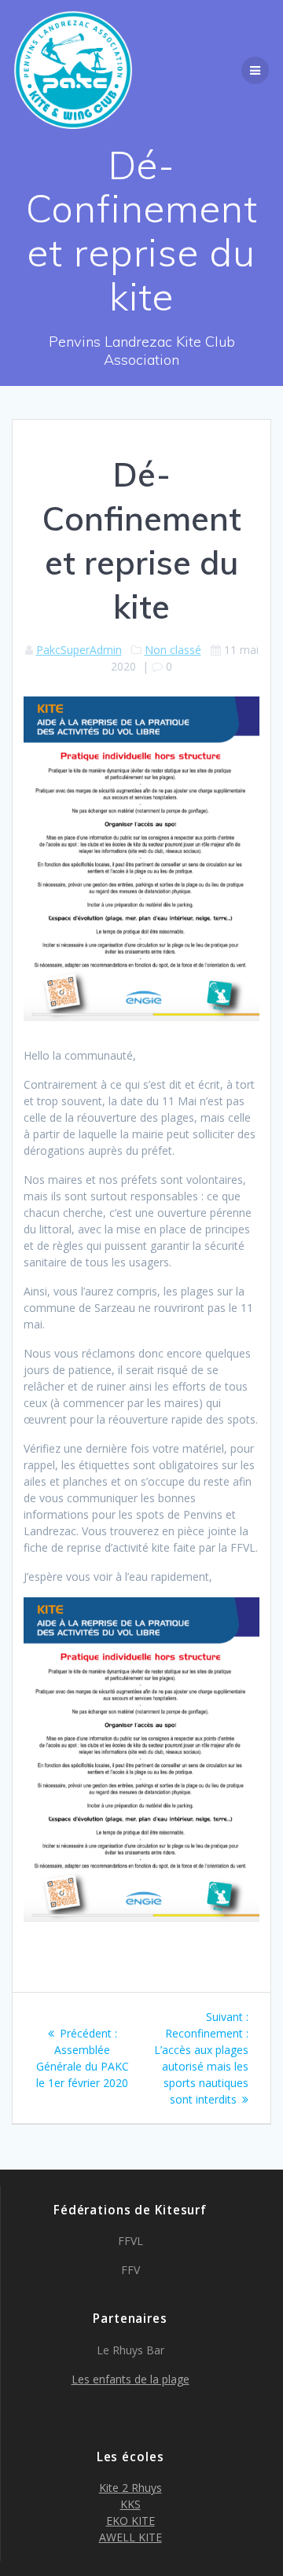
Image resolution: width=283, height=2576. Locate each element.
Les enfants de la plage (130, 2379)
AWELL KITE (130, 2537)
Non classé (173, 650)
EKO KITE (130, 2521)
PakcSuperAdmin (79, 650)
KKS (130, 2504)
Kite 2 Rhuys (130, 2488)
